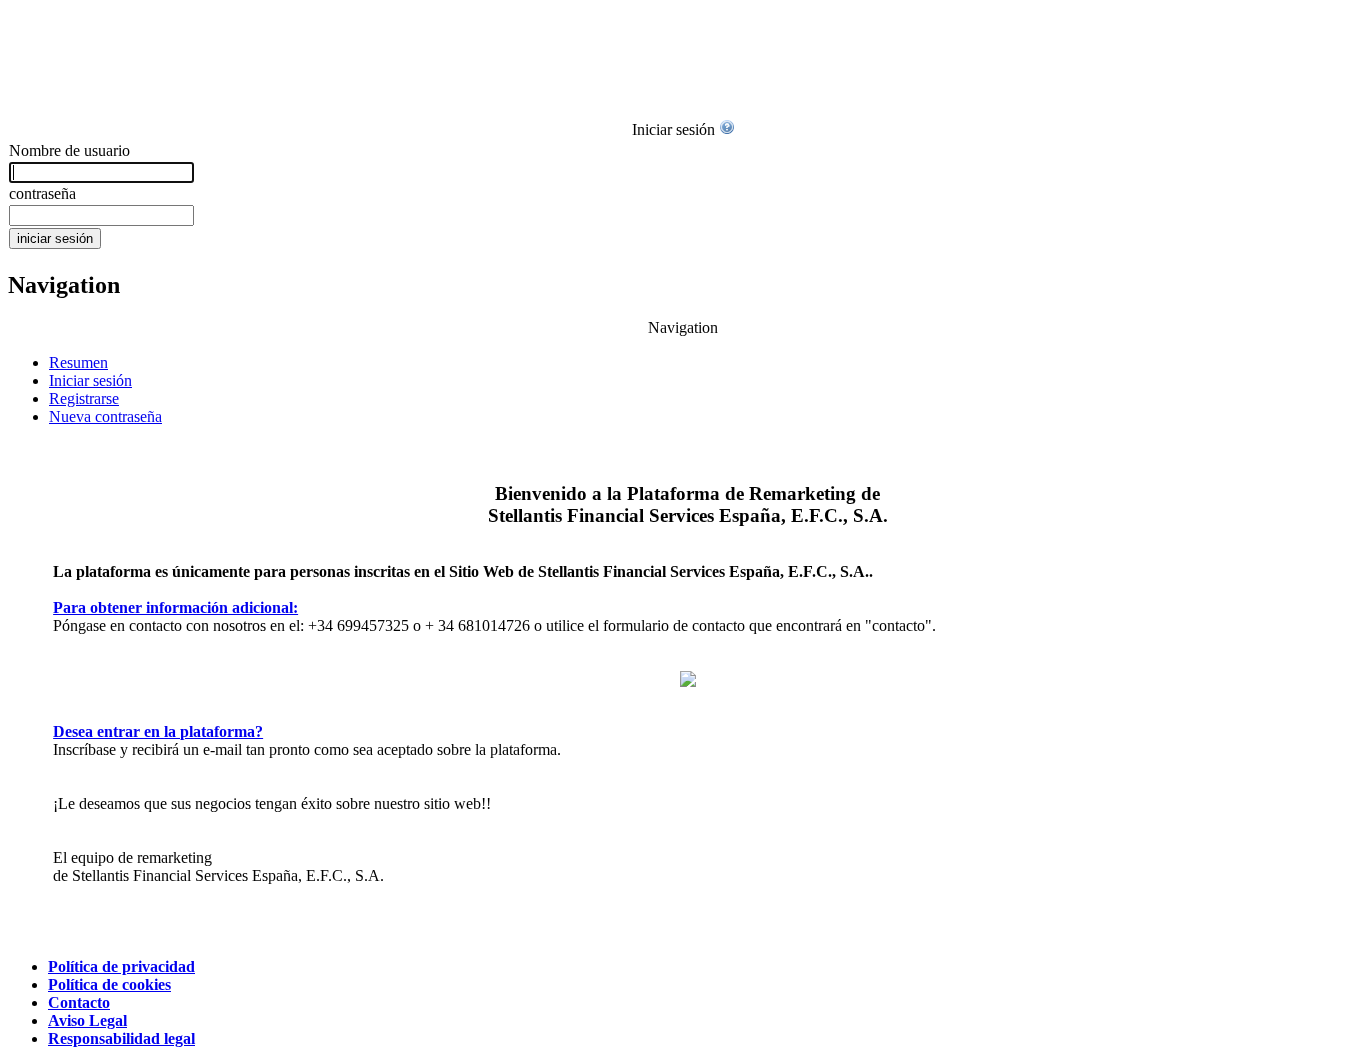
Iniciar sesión (90, 380)
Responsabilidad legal (121, 1038)
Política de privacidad (121, 966)
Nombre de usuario (69, 150)
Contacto (79, 1002)
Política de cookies (109, 984)
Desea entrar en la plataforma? (158, 731)
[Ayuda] (727, 129)
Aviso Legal (87, 1020)
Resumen (78, 362)
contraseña (42, 193)
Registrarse (84, 398)
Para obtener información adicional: (175, 607)
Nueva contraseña (105, 416)
